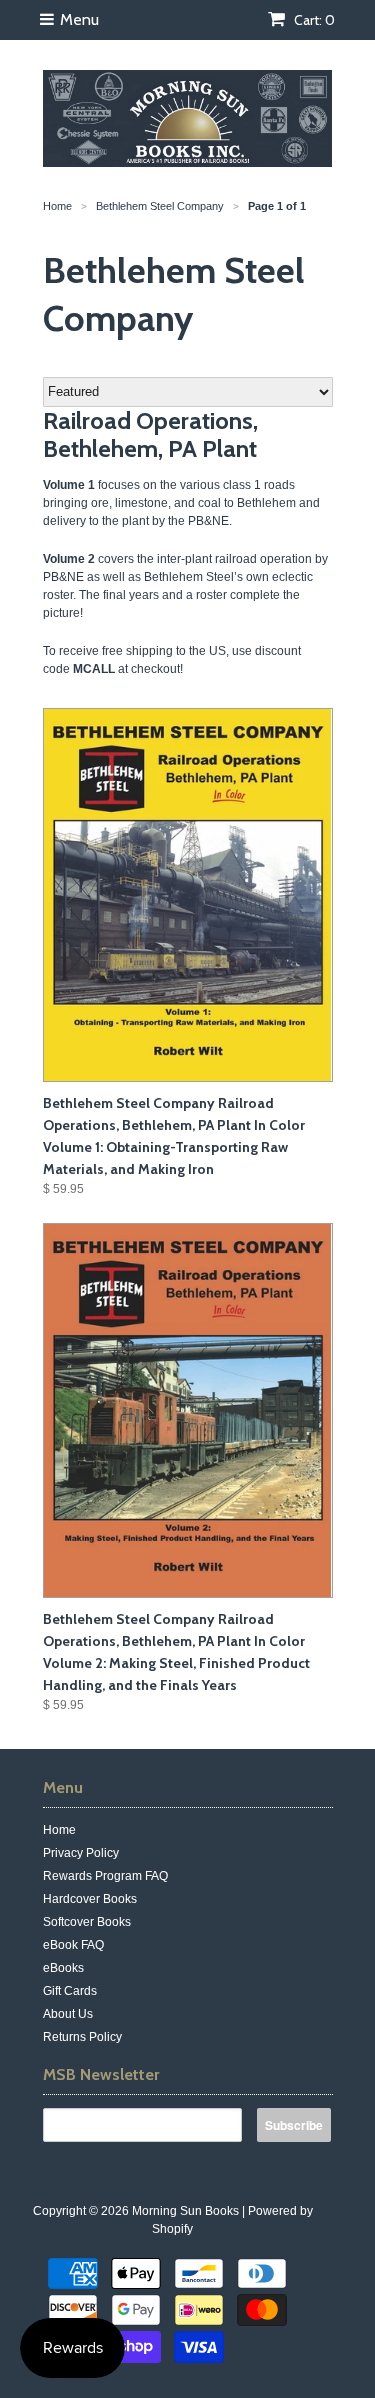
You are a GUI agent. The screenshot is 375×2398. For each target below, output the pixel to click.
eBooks (63, 1968)
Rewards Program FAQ (105, 1876)
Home (59, 1830)
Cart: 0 (313, 20)
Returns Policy (82, 2037)
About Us (68, 2014)
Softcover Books (87, 1922)
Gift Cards (70, 1991)
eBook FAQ (73, 1945)
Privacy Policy (81, 1853)
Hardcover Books (90, 1899)
